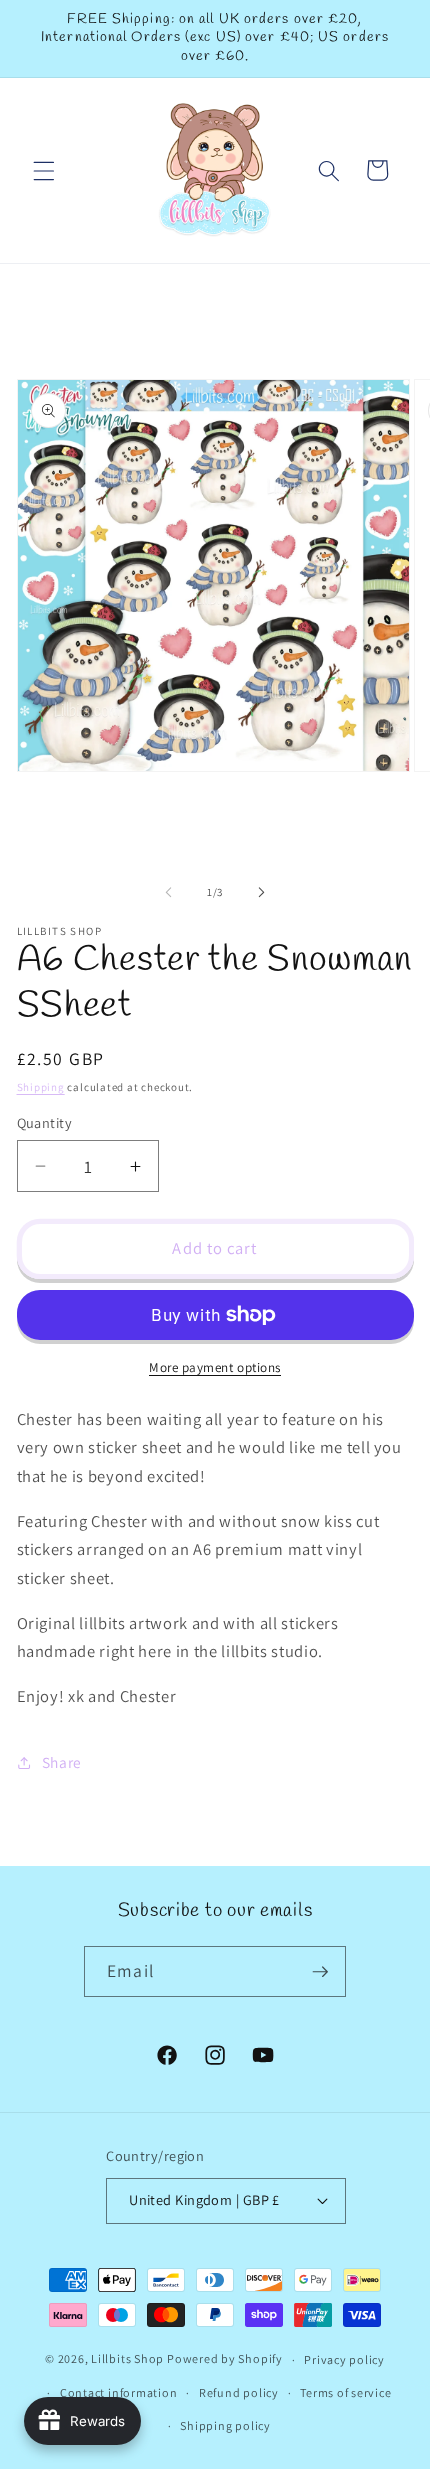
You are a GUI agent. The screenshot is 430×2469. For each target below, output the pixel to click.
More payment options (215, 1367)
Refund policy (239, 2392)
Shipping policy (225, 2425)
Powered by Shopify (225, 2359)
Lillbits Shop (127, 2359)
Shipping (41, 1087)
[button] (44, 170)
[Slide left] (169, 892)
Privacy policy (344, 2359)
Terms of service (345, 2392)
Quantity (45, 1122)
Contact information (119, 2392)
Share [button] (62, 1762)
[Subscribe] (320, 1972)
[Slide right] (261, 892)
